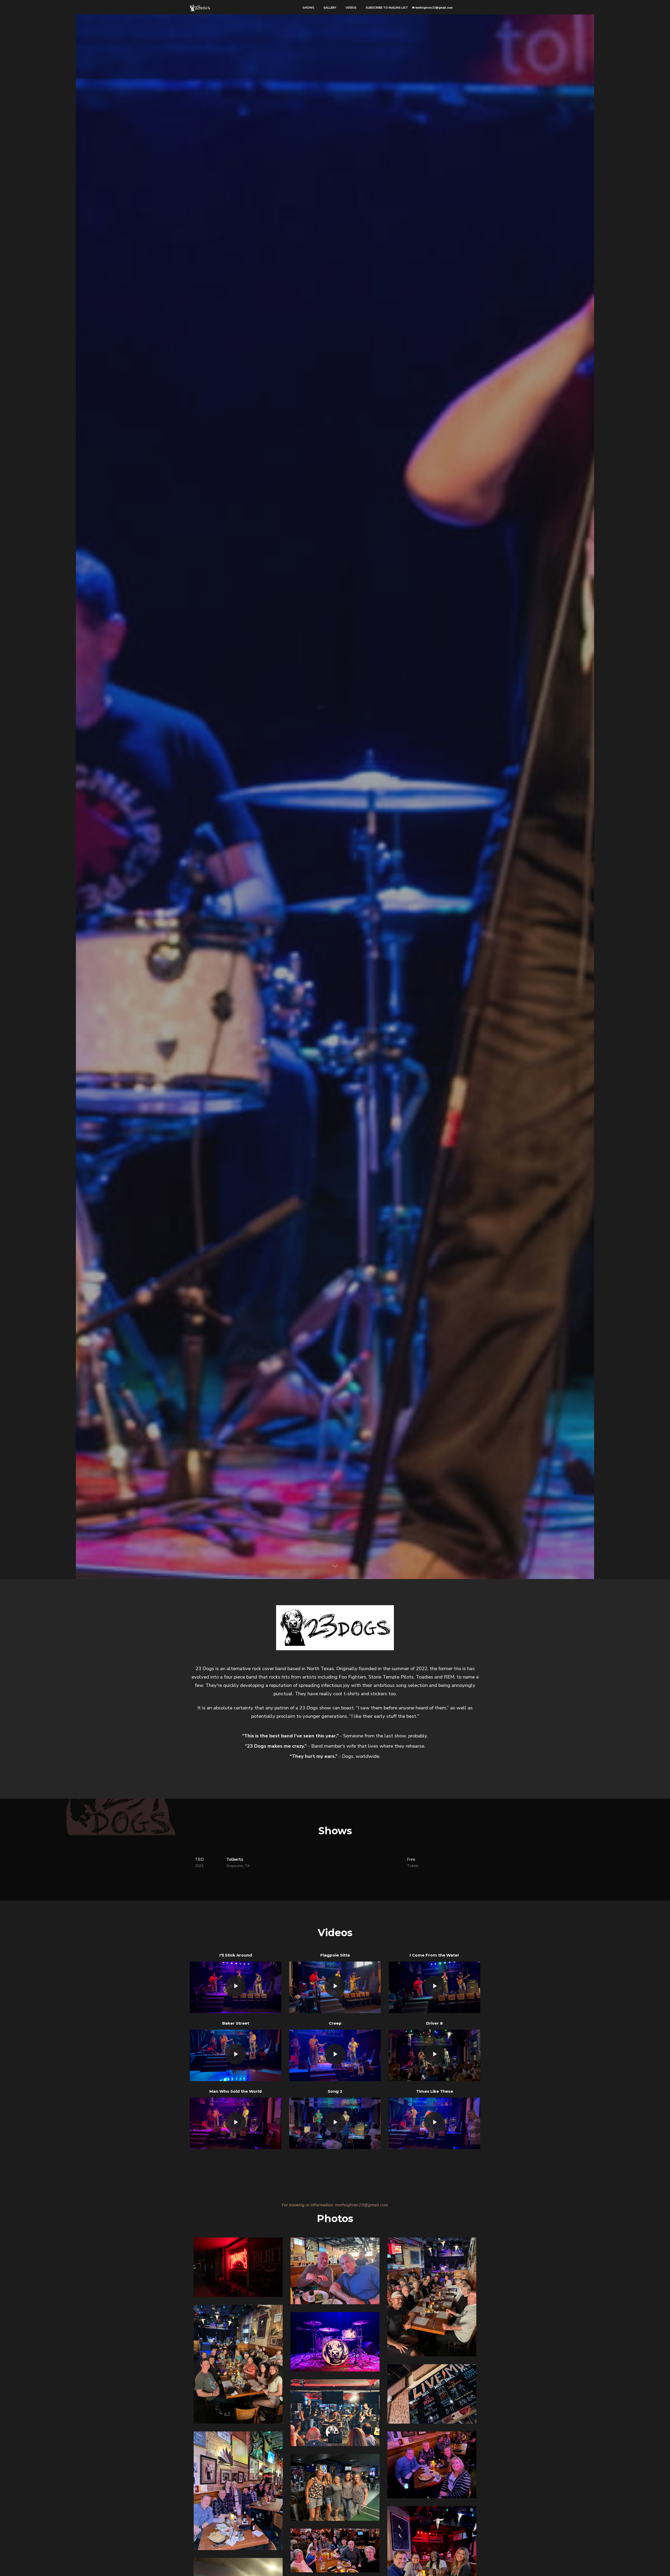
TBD (199, 1863)
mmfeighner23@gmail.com (434, 8)
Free (413, 1863)
